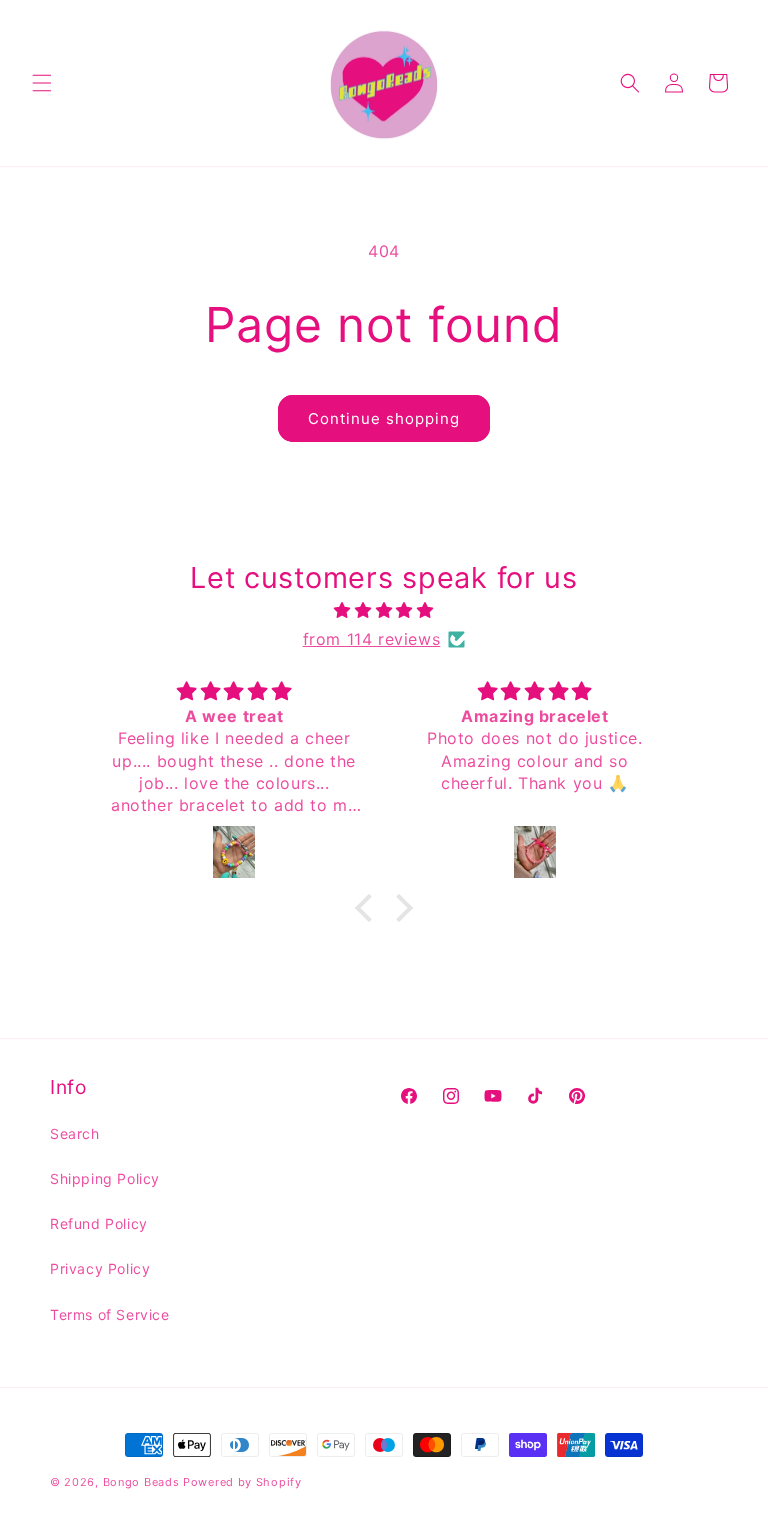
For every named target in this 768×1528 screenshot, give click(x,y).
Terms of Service (110, 1314)
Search (75, 1133)
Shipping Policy (105, 1178)
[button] (42, 83)
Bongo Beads (141, 1482)
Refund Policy (99, 1223)
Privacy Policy (100, 1268)
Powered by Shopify (242, 1482)
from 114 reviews (372, 639)
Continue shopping (384, 418)
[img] (383, 610)
